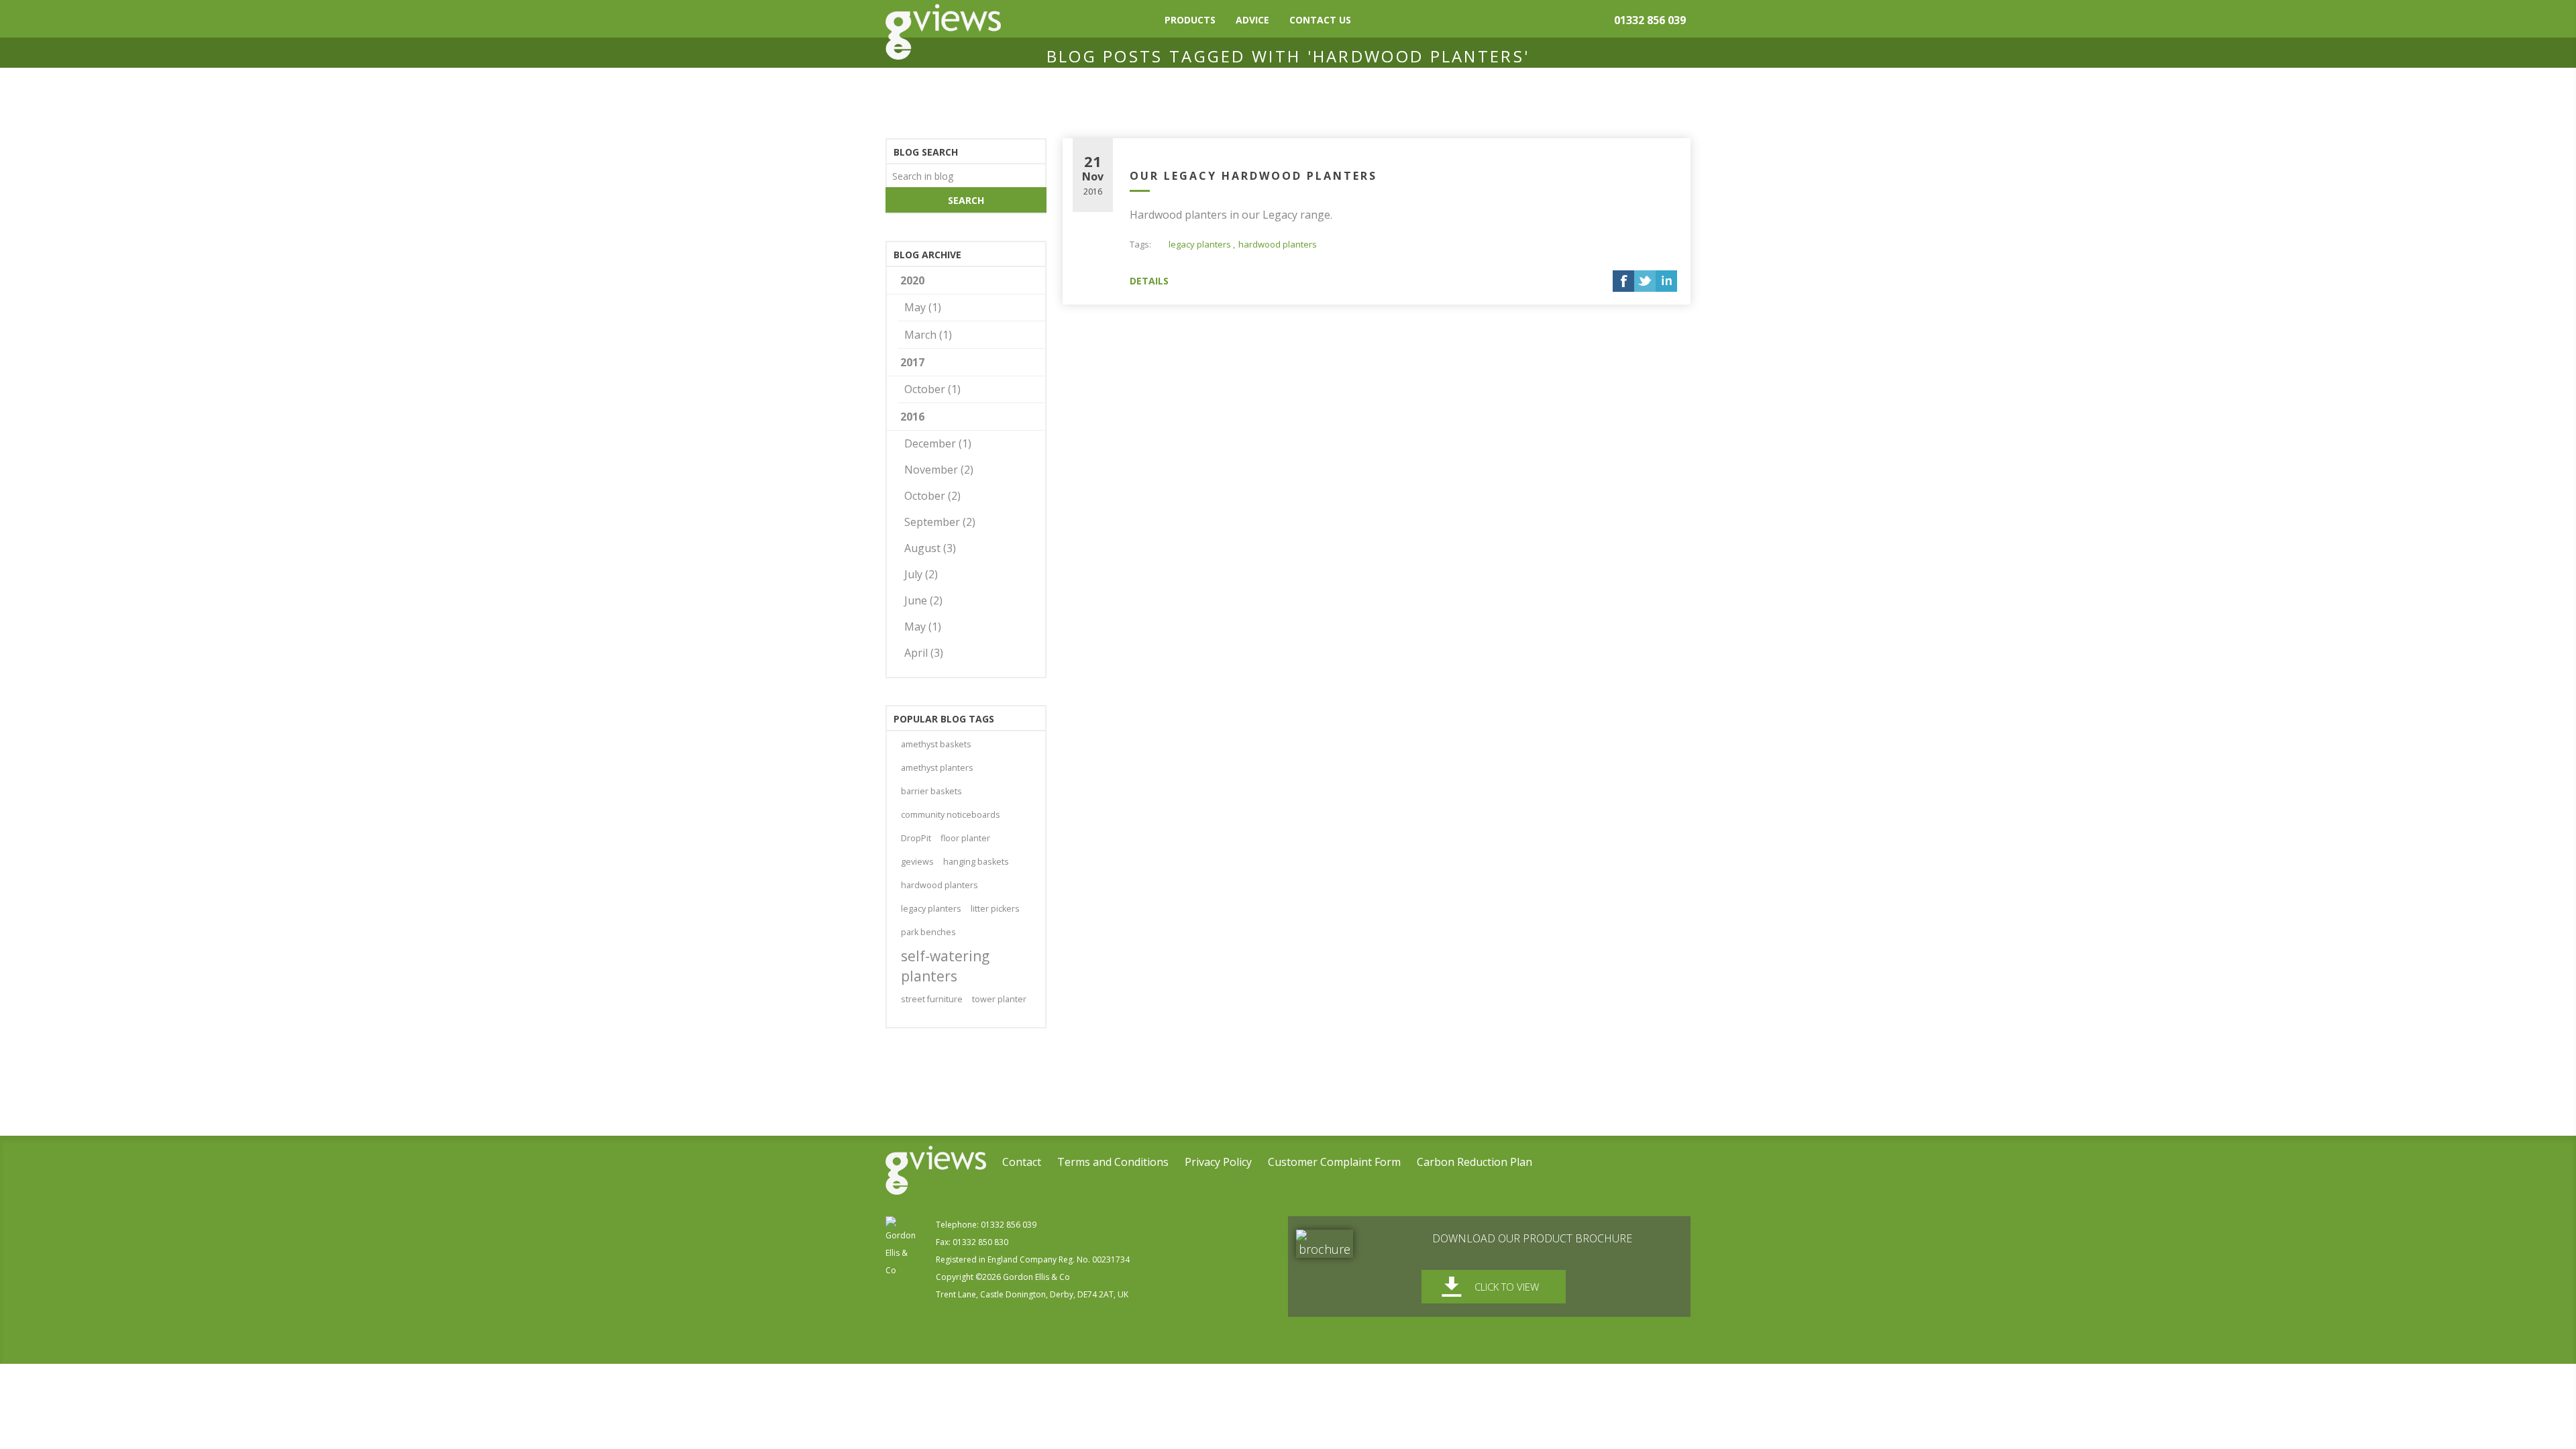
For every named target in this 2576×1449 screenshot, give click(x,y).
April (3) (924, 653)
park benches (928, 932)
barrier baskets (931, 791)
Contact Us (1320, 20)
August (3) (930, 548)
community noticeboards (951, 815)
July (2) (921, 574)
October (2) (932, 496)
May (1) (923, 307)
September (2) (940, 522)
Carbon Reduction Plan (1474, 1162)
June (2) (923, 600)
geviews (917, 862)
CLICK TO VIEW (1507, 1287)
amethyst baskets (936, 744)
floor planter (965, 838)
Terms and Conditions (1113, 1162)
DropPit (916, 838)
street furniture (932, 999)
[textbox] (966, 175)
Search (966, 200)
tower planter (999, 999)
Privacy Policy (1218, 1162)
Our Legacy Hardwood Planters (1253, 176)
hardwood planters (1278, 244)
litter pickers (995, 909)
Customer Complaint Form (1334, 1162)
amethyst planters (937, 768)
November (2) (939, 470)
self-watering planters (945, 966)
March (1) (928, 335)
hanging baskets (976, 862)
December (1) (938, 443)
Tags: (1140, 244)
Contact (1022, 1162)
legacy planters (1200, 244)
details (1149, 281)
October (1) (932, 389)
